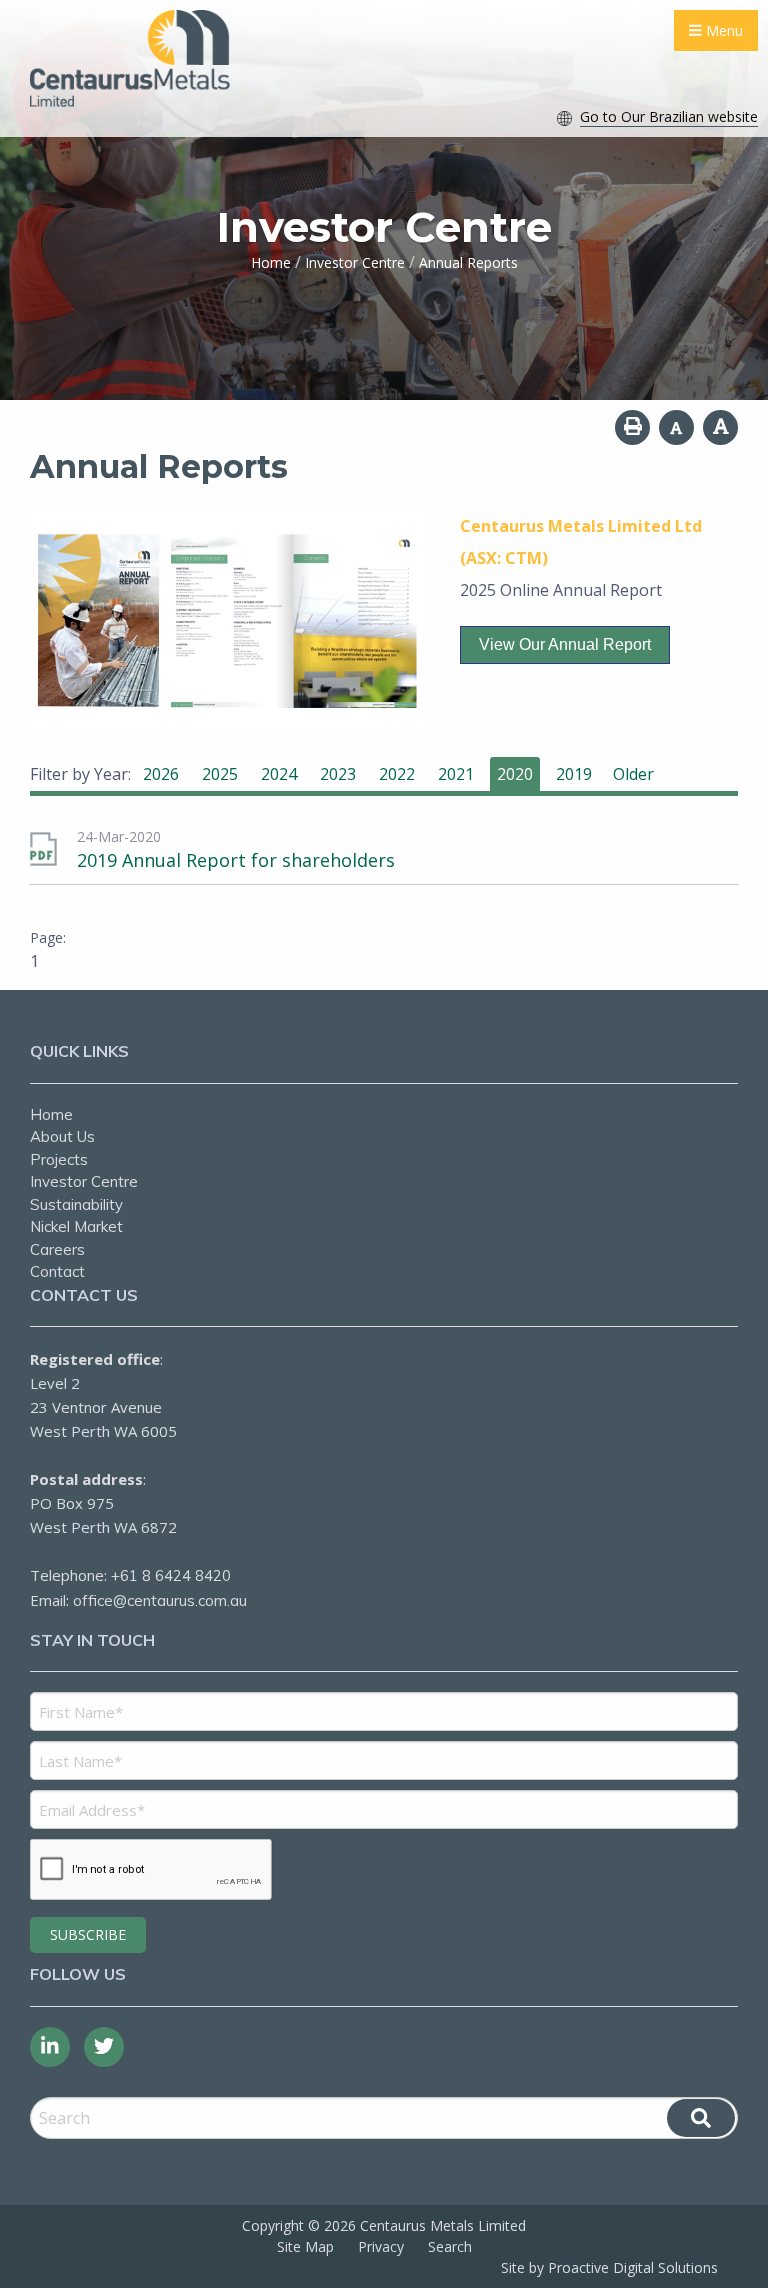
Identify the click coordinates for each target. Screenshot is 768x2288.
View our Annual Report (565, 644)
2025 (220, 774)
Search (450, 2246)
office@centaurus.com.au (160, 1600)
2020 (515, 774)
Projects (59, 1159)
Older (633, 774)
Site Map (305, 2246)
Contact (57, 1271)
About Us (62, 1136)
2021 (456, 774)
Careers (57, 1249)
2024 (279, 774)
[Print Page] (632, 427)
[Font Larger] (720, 427)
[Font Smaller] (676, 427)
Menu (722, 30)
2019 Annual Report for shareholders (236, 860)
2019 (574, 774)
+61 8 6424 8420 (171, 1575)
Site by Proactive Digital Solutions (609, 2267)
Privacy (381, 2246)
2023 (338, 774)
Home (51, 1114)
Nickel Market (76, 1226)
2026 (161, 774)
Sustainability (76, 1204)
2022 (397, 774)
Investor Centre (84, 1181)
